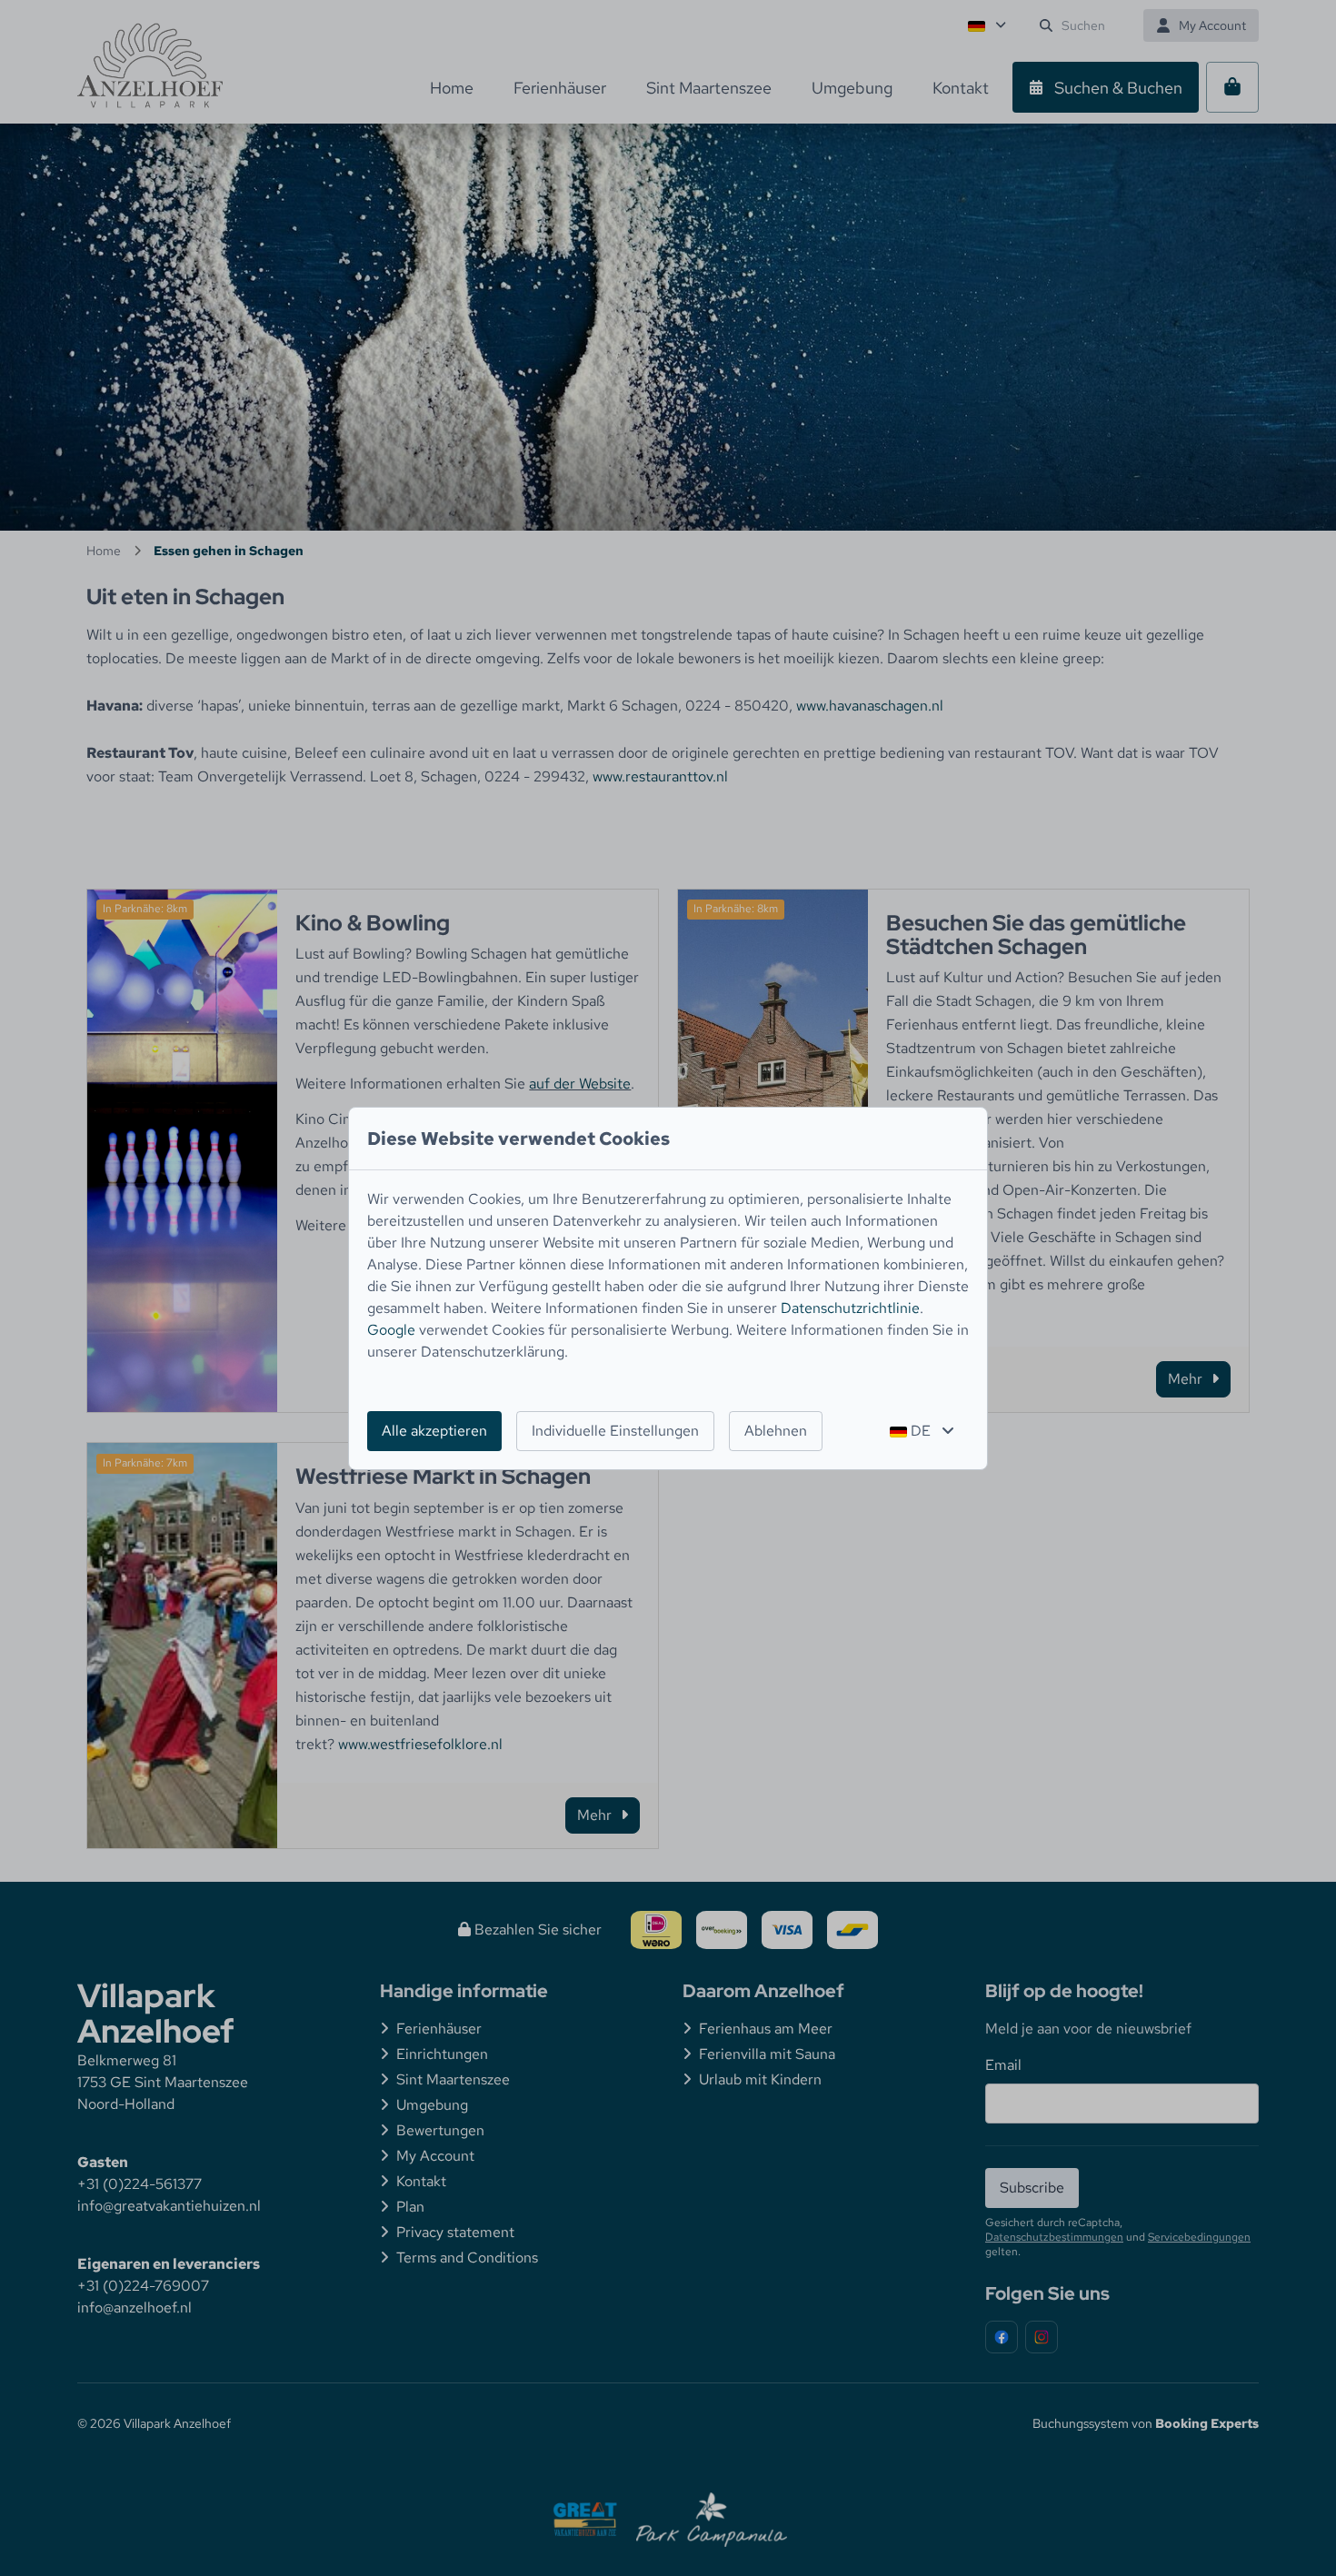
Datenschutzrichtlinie (850, 1308)
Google (391, 1330)
